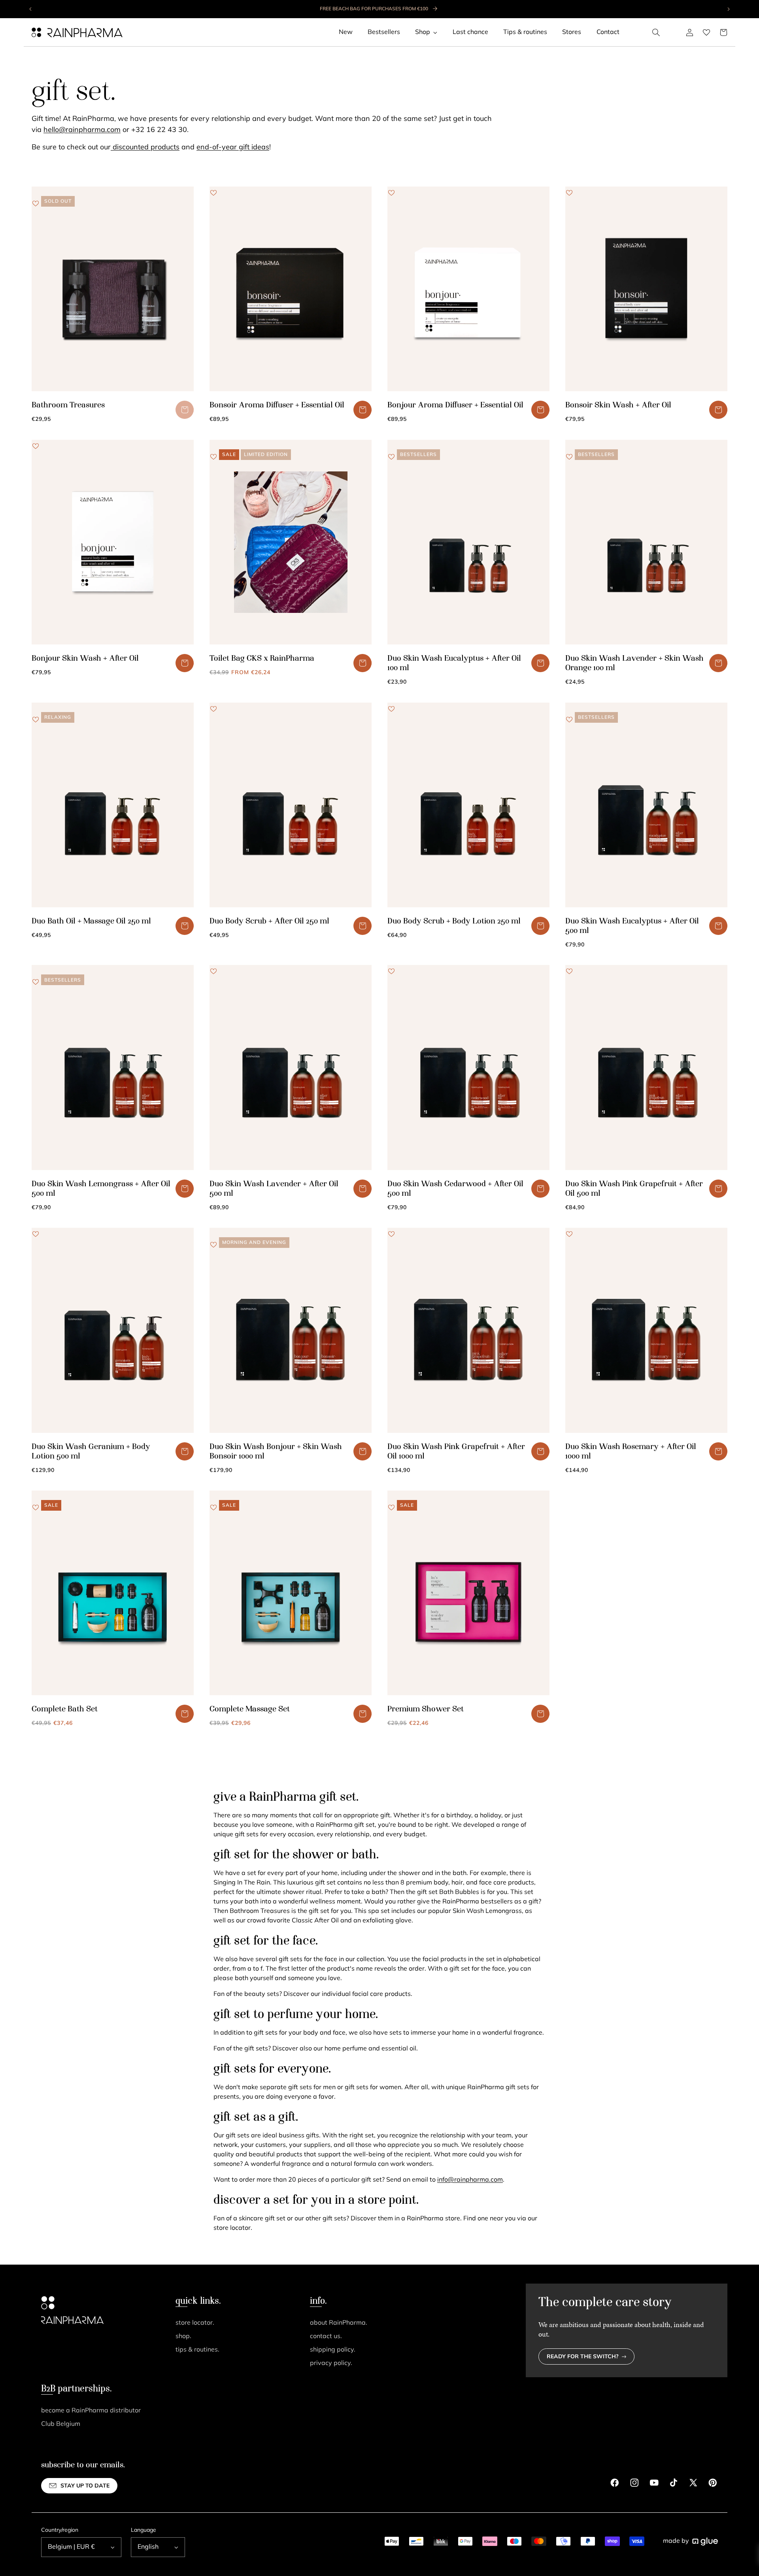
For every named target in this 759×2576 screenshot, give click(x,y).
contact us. (326, 2337)
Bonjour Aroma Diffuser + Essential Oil (455, 405)
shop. (183, 2337)
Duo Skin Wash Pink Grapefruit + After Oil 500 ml (634, 1189)
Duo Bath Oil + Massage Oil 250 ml (91, 921)
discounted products (145, 148)
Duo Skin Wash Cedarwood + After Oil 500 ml (455, 1189)
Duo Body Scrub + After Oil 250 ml (269, 921)
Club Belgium (61, 2424)
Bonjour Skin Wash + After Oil (85, 659)
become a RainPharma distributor (91, 2411)
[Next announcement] (728, 9)
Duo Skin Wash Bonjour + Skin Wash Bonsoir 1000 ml (276, 1452)
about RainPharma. (339, 2323)
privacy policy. (331, 2363)
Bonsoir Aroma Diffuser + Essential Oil (277, 405)
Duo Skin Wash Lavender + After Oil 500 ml (274, 1189)
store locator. (195, 2323)
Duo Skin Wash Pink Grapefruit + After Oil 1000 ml (456, 1452)
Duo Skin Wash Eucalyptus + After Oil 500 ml (632, 926)
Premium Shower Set (426, 1709)
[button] (656, 32)
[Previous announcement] (31, 9)
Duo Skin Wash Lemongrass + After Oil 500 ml (101, 1189)
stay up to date (85, 2486)
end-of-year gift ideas (233, 148)
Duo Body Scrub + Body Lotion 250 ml (454, 921)
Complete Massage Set (250, 1709)
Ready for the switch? (583, 2357)
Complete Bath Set (65, 1709)
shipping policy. (333, 2350)
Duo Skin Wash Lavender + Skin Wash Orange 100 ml (634, 663)
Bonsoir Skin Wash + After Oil (618, 405)
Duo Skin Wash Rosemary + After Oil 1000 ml (631, 1452)
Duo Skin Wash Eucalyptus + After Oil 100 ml (454, 663)
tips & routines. (197, 2350)
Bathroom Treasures (68, 405)
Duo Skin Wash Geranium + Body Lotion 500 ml (91, 1452)
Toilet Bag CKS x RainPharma (262, 659)
